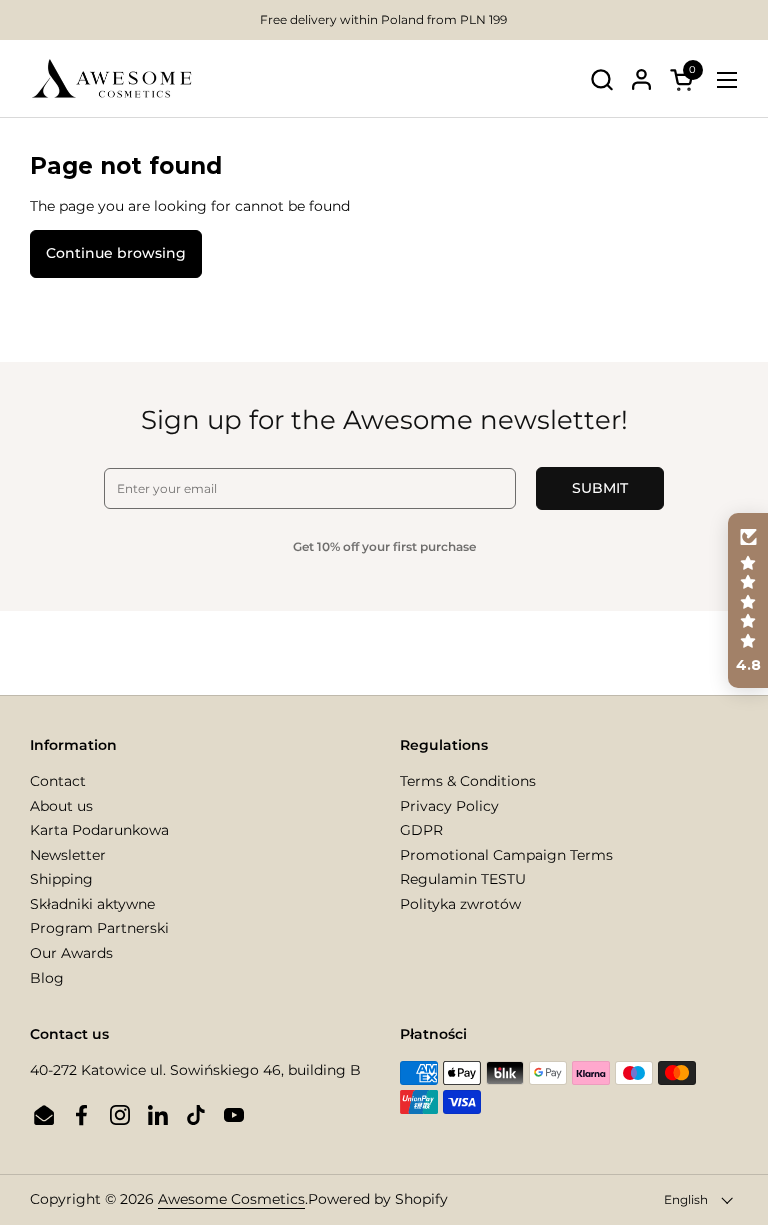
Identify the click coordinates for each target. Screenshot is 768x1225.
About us (61, 806)
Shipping (61, 879)
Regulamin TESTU (463, 879)
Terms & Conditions (468, 781)
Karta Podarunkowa (99, 830)
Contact (58, 781)
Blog (47, 978)
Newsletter (68, 855)
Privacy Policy (449, 806)
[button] (601, 79)
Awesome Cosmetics (231, 1199)
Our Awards (71, 953)
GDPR (421, 830)
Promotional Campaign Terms (506, 855)
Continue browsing (116, 253)
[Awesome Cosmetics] (112, 79)
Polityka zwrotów (460, 904)
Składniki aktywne (92, 904)
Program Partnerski (99, 928)
